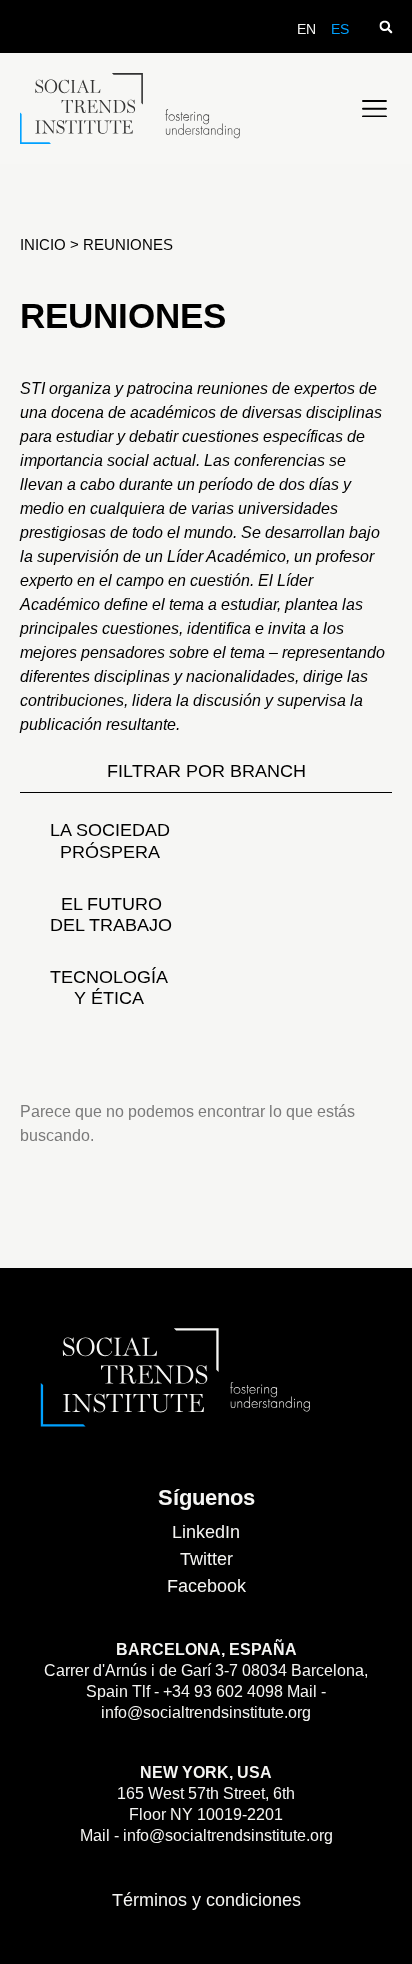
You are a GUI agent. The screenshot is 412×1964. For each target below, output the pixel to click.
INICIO (45, 244)
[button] (385, 26)
